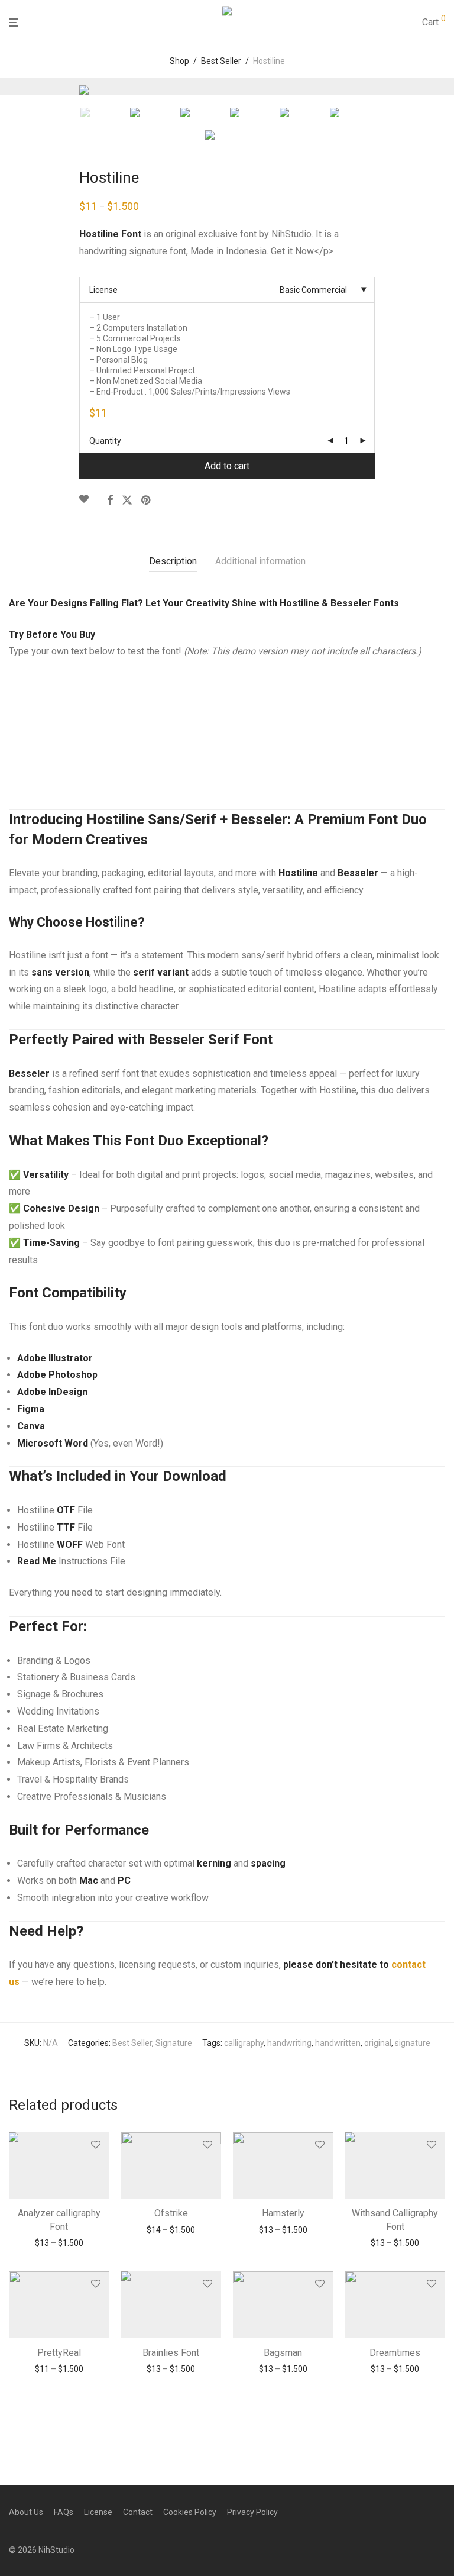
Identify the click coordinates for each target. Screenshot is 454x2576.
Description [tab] (173, 561)
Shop (179, 61)
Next (443, 86)
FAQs (64, 2512)
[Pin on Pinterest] (147, 501)
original (378, 2043)
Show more (59, 2243)
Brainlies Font (171, 2353)
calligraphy (244, 2043)
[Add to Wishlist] (89, 499)
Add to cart (227, 466)
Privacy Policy (252, 2512)
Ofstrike (171, 2213)
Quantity (105, 441)
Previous (11, 86)
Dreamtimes (395, 2353)
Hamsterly (283, 2213)
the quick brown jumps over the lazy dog (202, 712)
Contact (138, 2512)
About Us (26, 2512)
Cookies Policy (190, 2512)
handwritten (338, 2043)
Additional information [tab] (260, 561)
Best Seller (221, 61)
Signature (174, 2043)
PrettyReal (59, 2353)
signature (413, 2043)
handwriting (289, 2043)
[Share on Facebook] (110, 501)
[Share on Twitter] (127, 501)
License (103, 290)
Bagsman (283, 2353)
